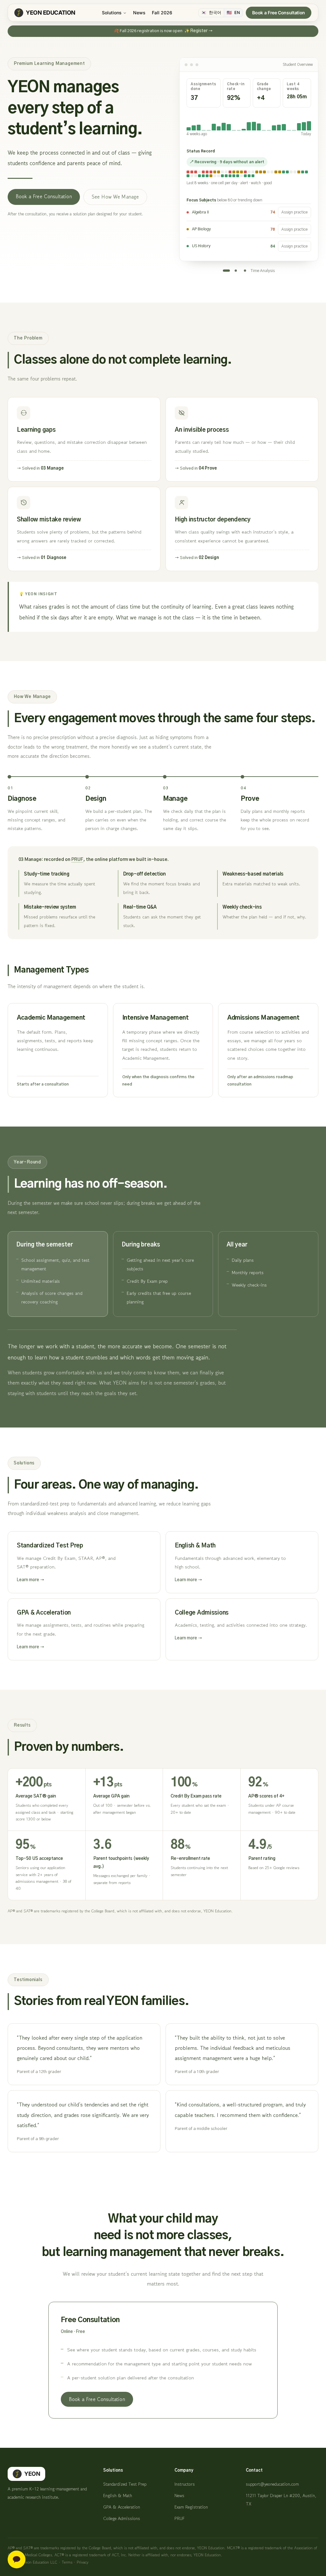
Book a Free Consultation (279, 13)
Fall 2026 (162, 13)
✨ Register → (198, 31)
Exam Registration (191, 2507)
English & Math (118, 2496)
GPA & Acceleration (122, 2507)
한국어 (211, 13)
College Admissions (122, 2518)
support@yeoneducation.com (272, 2484)
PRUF (77, 860)
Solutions (112, 13)
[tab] (226, 271)
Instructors (185, 2484)
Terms (67, 2562)
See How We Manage (115, 197)
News (139, 13)
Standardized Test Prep (125, 2484)
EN (233, 13)
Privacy (83, 2562)
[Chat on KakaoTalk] (17, 2559)
